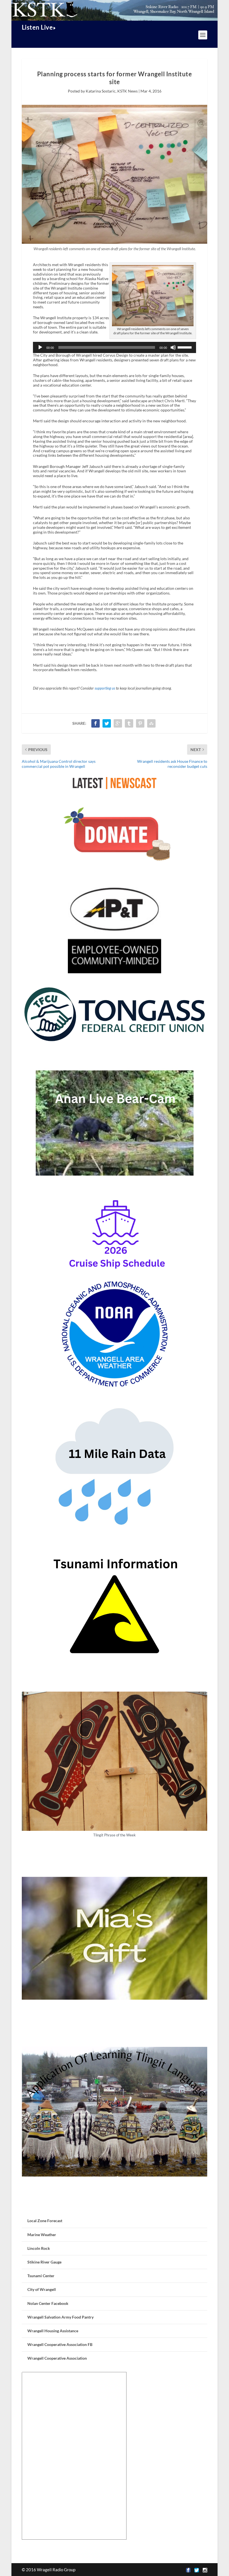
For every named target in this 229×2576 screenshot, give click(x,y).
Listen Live (37, 27)
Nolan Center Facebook (48, 2303)
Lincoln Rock (39, 2248)
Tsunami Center (41, 2276)
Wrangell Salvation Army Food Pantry (60, 2317)
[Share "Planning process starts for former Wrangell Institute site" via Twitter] (107, 723)
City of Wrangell (42, 2289)
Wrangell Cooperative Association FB (60, 2344)
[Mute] (173, 347)
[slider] (185, 347)
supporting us (105, 688)
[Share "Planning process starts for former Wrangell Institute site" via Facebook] (96, 723)
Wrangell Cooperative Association (57, 2358)
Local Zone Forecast (45, 2221)
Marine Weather (42, 2235)
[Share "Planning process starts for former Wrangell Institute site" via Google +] (118, 723)
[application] (115, 347)
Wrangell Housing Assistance (53, 2331)
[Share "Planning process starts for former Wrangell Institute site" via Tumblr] (129, 723)
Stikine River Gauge (44, 2262)
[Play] (40, 347)
